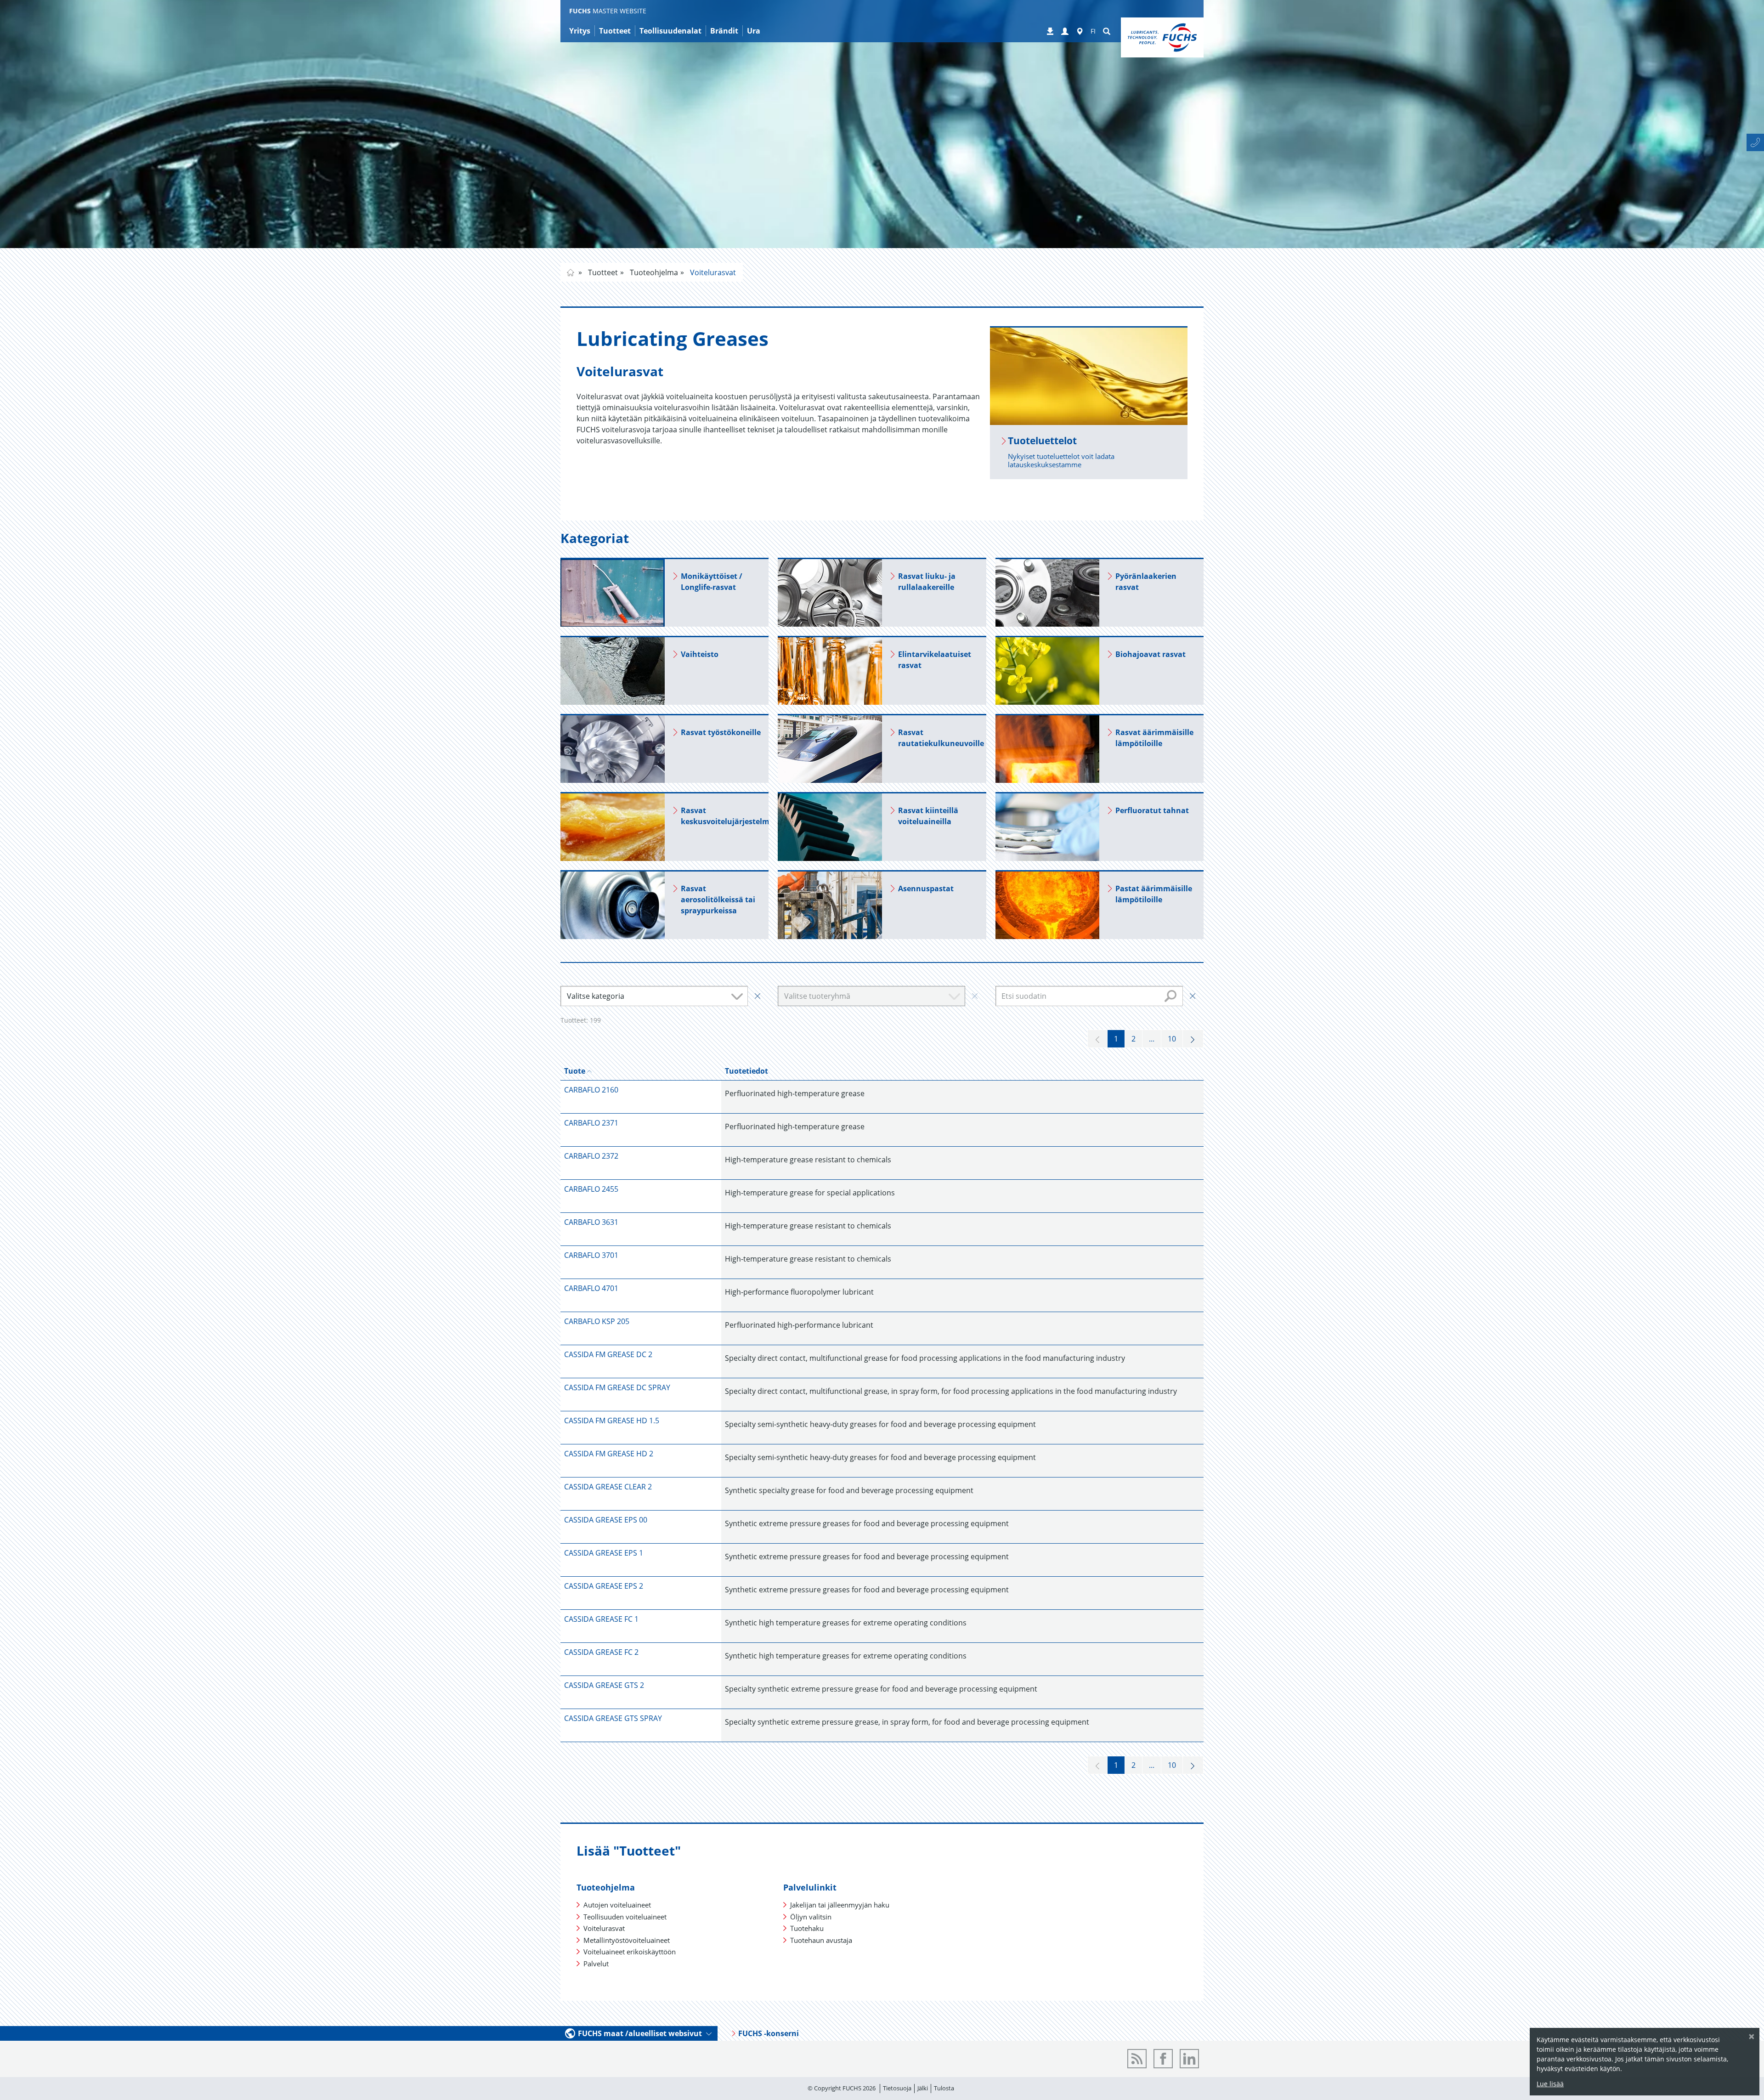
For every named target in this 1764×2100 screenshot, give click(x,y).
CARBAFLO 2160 (591, 1090)
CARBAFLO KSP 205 (597, 1321)
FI (1093, 31)
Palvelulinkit (810, 1887)
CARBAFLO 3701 (591, 1255)
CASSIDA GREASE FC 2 (601, 1652)
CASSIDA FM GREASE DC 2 (608, 1354)
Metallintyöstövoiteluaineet (627, 1940)
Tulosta (944, 2088)
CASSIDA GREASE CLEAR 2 (608, 1487)
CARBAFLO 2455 (591, 1189)
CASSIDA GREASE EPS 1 (604, 1553)
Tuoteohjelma (653, 272)
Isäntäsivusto (571, 272)
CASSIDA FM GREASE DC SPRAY (617, 1387)
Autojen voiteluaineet (617, 1905)
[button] (1065, 32)
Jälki (923, 2088)
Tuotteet (602, 272)
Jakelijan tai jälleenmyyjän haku (840, 1905)
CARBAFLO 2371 (591, 1123)
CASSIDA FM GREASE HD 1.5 (612, 1421)
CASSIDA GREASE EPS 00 (606, 1520)
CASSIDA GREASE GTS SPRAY (613, 1718)
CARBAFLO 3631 (591, 1222)
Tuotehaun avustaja (821, 1940)
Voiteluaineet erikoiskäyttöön (630, 1952)
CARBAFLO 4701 (591, 1288)
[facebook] (1163, 2059)
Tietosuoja (897, 2088)
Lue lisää (1550, 2084)
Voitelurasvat (712, 272)
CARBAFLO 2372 (591, 1156)
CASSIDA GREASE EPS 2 (604, 1586)
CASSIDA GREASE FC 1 (601, 1619)
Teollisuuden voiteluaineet (625, 1917)
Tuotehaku (807, 1928)
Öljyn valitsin (811, 1917)
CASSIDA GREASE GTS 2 (604, 1685)
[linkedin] (1189, 2059)
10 (1172, 1039)
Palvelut (596, 1964)
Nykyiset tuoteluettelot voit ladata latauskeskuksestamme (1061, 460)
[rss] (1137, 2059)
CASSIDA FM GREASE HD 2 (609, 1454)
